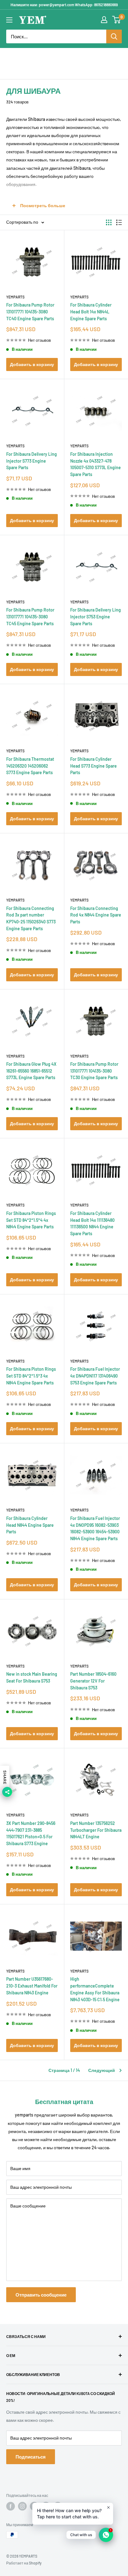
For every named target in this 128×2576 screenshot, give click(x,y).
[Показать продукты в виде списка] (119, 222)
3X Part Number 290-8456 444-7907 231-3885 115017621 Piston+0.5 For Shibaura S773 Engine (31, 1833)
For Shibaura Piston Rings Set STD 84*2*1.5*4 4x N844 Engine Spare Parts (31, 1220)
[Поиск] (114, 36)
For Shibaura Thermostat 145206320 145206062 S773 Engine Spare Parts (30, 766)
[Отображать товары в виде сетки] (109, 222)
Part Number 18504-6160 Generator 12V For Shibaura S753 (93, 1681)
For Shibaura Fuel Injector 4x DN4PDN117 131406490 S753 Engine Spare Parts (95, 1376)
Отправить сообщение (41, 2295)
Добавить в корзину (32, 364)
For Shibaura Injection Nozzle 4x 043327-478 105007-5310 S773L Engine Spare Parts (96, 464)
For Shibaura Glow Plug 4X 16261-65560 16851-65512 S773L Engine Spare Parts (31, 1071)
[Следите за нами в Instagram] (22, 2506)
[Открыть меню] (9, 20)
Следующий (102, 2070)
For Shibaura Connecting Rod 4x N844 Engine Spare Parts (96, 915)
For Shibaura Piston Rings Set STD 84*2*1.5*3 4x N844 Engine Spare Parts (31, 1376)
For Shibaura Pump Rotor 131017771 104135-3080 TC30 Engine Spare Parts (94, 1071)
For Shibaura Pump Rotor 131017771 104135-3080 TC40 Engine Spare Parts (30, 312)
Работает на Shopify (24, 2563)
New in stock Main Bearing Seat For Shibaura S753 (32, 1677)
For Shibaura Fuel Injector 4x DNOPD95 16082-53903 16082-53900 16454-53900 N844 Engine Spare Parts (95, 1528)
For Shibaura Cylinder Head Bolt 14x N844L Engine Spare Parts (91, 312)
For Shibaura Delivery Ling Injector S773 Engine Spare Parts (32, 461)
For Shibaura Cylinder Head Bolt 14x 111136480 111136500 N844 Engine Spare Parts (92, 1223)
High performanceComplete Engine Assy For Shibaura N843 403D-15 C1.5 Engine (95, 1989)
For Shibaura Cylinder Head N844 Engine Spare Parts (30, 1525)
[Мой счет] (104, 20)
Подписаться (31, 2457)
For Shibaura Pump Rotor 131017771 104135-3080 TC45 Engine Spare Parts (30, 617)
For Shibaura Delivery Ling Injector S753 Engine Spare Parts (96, 617)
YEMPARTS (15, 297)
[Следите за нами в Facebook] (11, 2506)
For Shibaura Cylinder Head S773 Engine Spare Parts (94, 766)
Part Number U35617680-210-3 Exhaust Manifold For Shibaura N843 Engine (32, 1986)
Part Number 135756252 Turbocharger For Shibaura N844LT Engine (96, 1830)
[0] (117, 20)
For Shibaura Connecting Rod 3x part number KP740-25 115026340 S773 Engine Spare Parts (31, 918)
